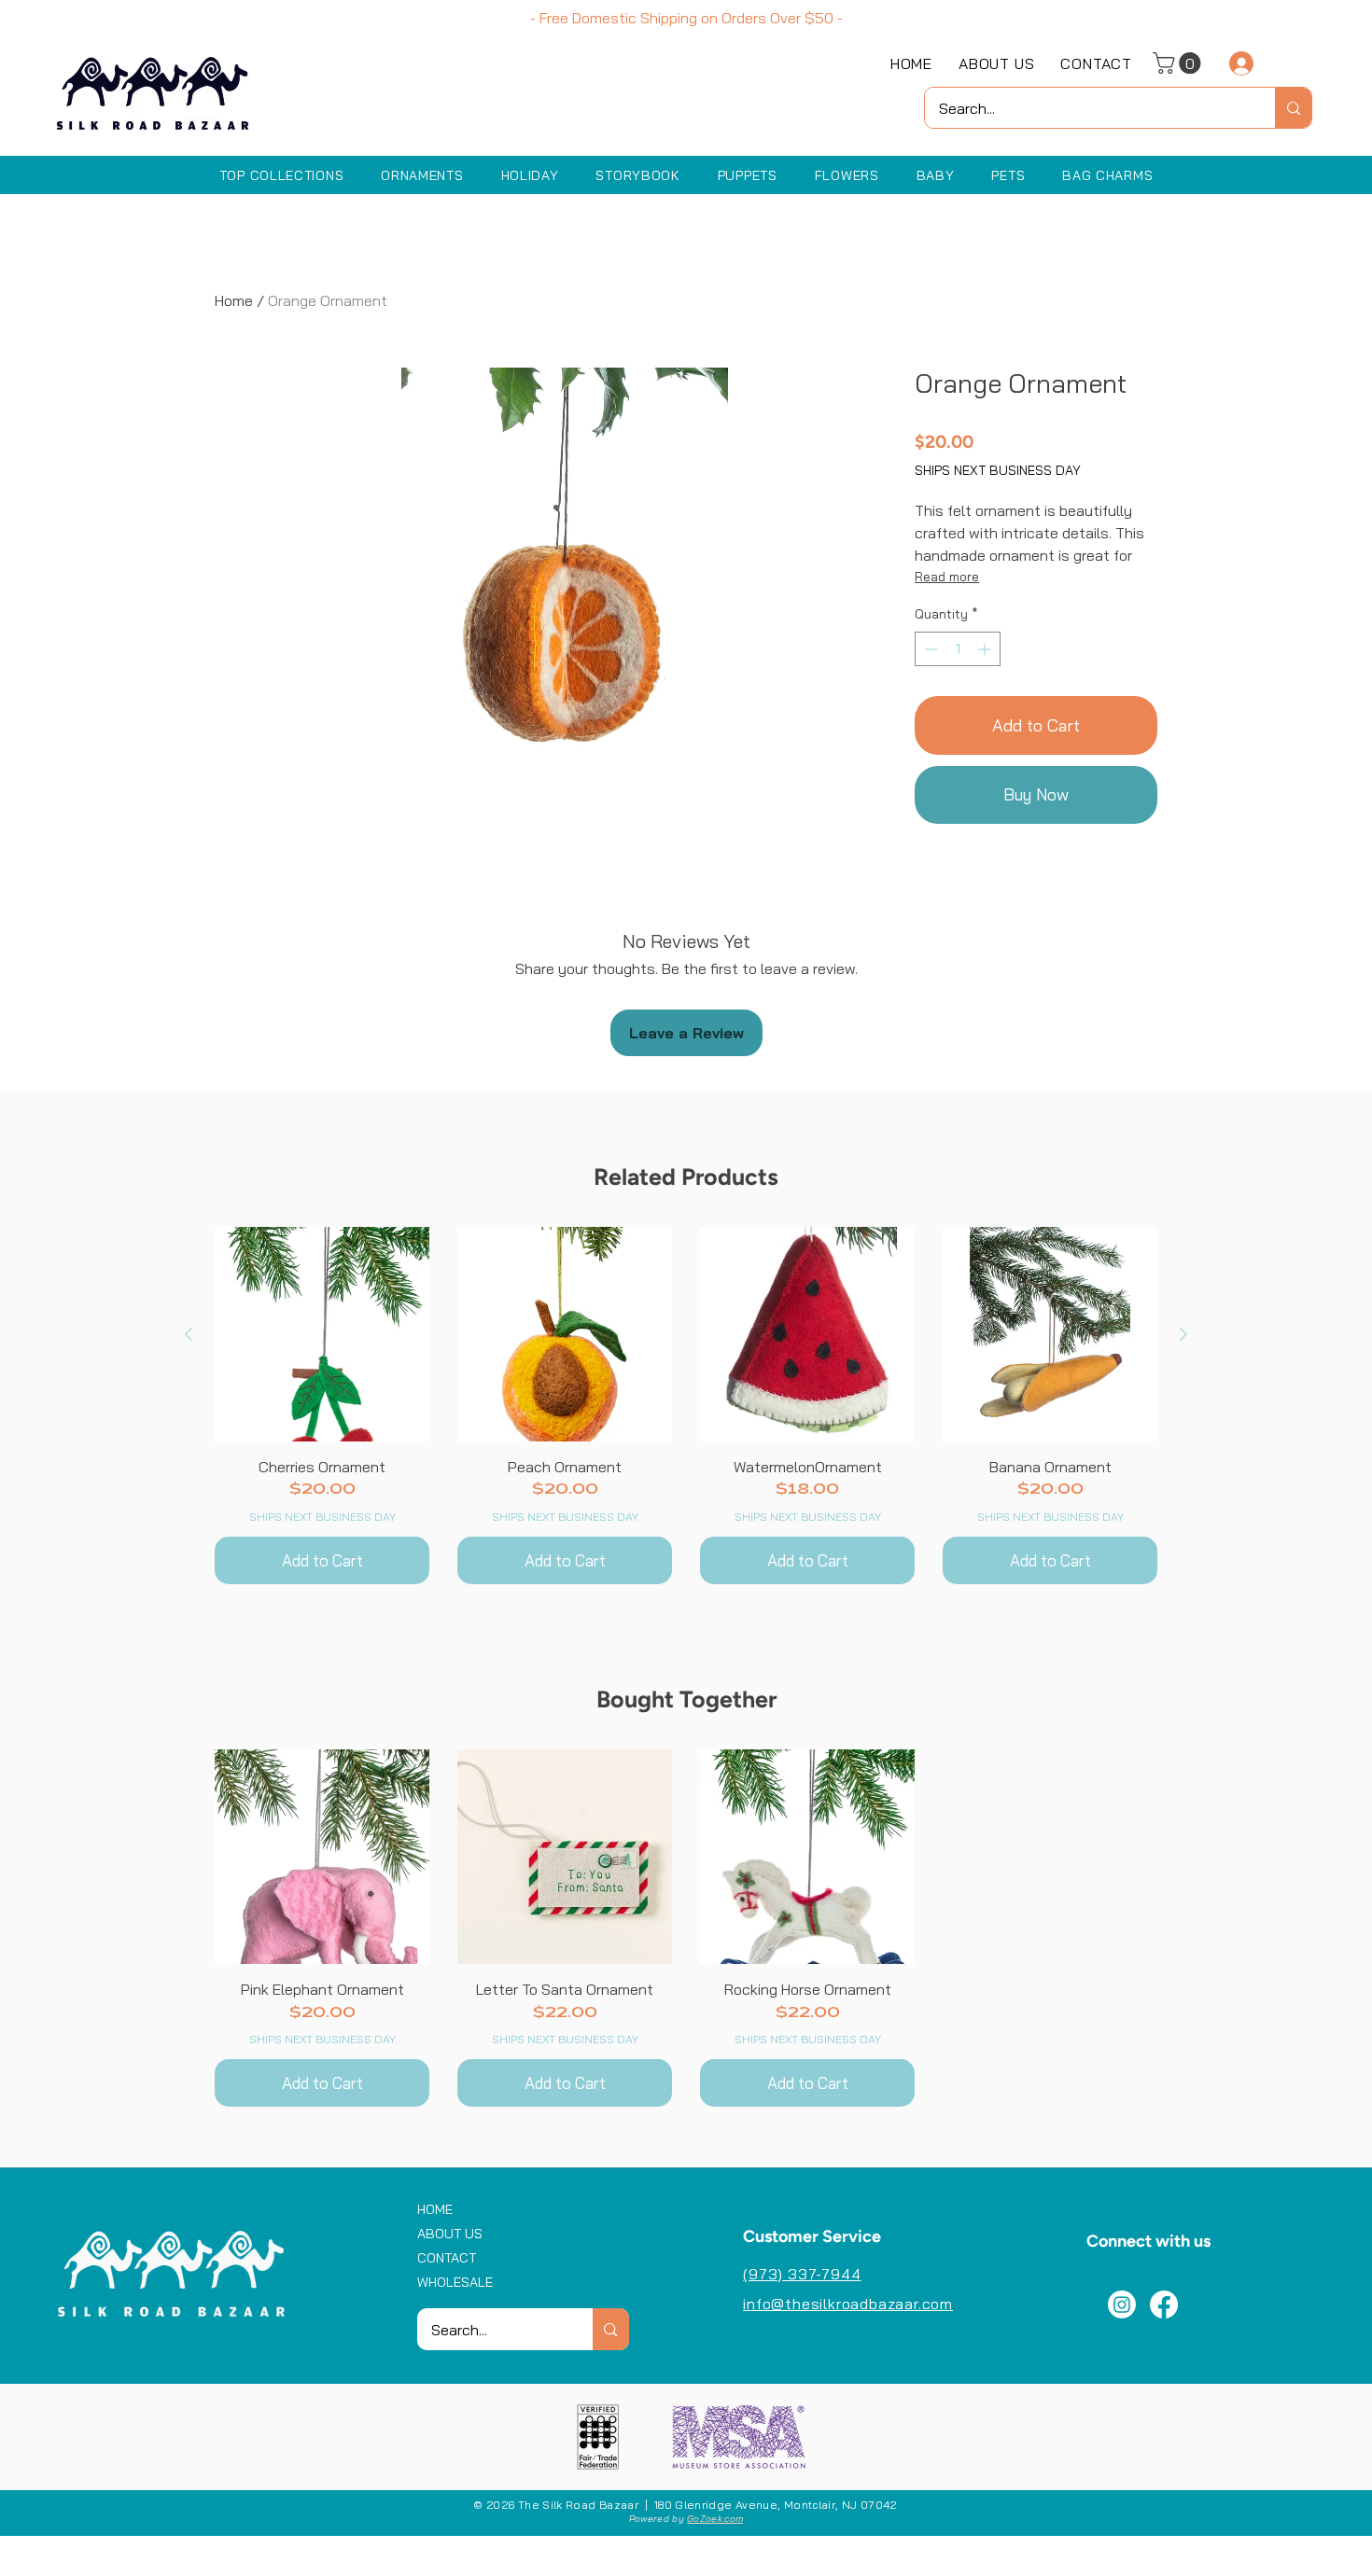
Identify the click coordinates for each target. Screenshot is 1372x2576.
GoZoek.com (715, 2519)
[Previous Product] (189, 1334)
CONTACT (447, 2258)
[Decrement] (929, 649)
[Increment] (986, 649)
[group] (686, 1406)
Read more (947, 577)
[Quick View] (322, 1334)
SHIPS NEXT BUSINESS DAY (998, 470)
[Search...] (1293, 108)
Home (234, 300)
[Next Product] (1183, 1334)
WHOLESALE (455, 2282)
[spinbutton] (958, 649)
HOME (435, 2209)
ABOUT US (450, 2234)
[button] (1179, 63)
